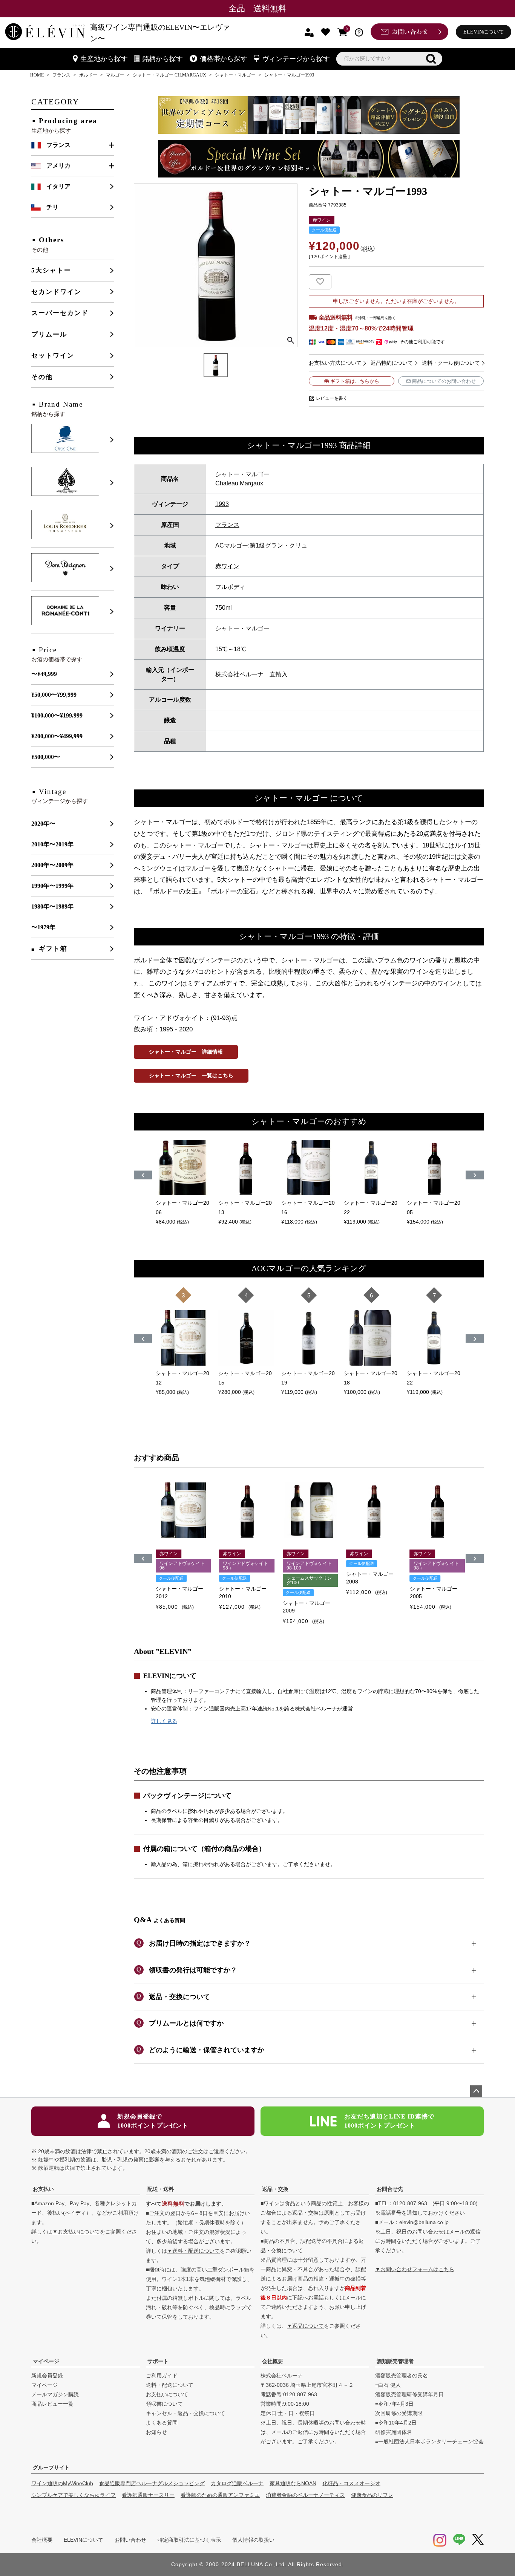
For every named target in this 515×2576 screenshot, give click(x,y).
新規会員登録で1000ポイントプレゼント (153, 2121)
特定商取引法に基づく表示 (189, 2540)
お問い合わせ (130, 2540)
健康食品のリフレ (372, 2495)
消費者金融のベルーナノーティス (305, 2495)
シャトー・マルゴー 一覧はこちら (191, 1075)
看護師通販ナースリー (148, 2495)
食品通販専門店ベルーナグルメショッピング (152, 2483)
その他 (42, 377)
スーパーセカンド (60, 313)
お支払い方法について (335, 363)
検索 (431, 59)
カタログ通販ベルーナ (237, 2483)
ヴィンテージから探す (296, 59)
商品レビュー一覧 (52, 2404)
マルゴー (115, 75)
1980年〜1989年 (52, 906)
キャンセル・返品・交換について (185, 2413)
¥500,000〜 (46, 757)
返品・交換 (275, 2189)
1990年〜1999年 (52, 886)
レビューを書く (332, 398)
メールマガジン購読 (55, 2394)
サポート (158, 2361)
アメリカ (58, 166)
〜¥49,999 (44, 674)
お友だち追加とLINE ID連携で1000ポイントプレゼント (389, 2121)
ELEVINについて (484, 32)
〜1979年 (43, 927)
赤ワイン (227, 566)
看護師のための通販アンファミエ (220, 2495)
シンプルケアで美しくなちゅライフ (74, 2495)
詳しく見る (164, 1721)
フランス (61, 75)
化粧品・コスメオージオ (351, 2483)
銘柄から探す (162, 59)
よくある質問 (162, 2423)
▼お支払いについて (76, 2232)
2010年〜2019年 (52, 844)
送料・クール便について (451, 363)
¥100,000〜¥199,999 (57, 715)
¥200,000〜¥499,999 (57, 736)
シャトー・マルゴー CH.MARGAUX (169, 75)
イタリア (58, 186)
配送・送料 (161, 2189)
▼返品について (305, 2326)
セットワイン (53, 356)
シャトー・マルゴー (235, 75)
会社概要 (273, 2361)
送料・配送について (170, 2385)
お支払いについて (167, 2394)
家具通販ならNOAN (293, 2483)
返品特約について (392, 363)
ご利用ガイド (162, 2376)
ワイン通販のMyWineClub (62, 2483)
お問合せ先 (390, 2189)
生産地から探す (104, 59)
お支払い (43, 2189)
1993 (222, 504)
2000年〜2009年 (52, 865)
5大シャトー (51, 270)
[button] (143, 1558)
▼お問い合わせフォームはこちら (415, 2269)
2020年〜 (43, 824)
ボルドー (88, 75)
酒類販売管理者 (395, 2361)
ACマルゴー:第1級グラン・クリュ (261, 545)
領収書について (164, 2404)
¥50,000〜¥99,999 (54, 695)
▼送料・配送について (193, 2251)
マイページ (46, 2361)
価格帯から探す (224, 59)
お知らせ (156, 2432)
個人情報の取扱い (253, 2540)
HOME (37, 75)
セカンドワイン (56, 292)
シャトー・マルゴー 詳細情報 (186, 1052)
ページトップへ (476, 2091)
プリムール (49, 334)
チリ (52, 207)
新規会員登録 (47, 2376)
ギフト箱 (53, 949)
